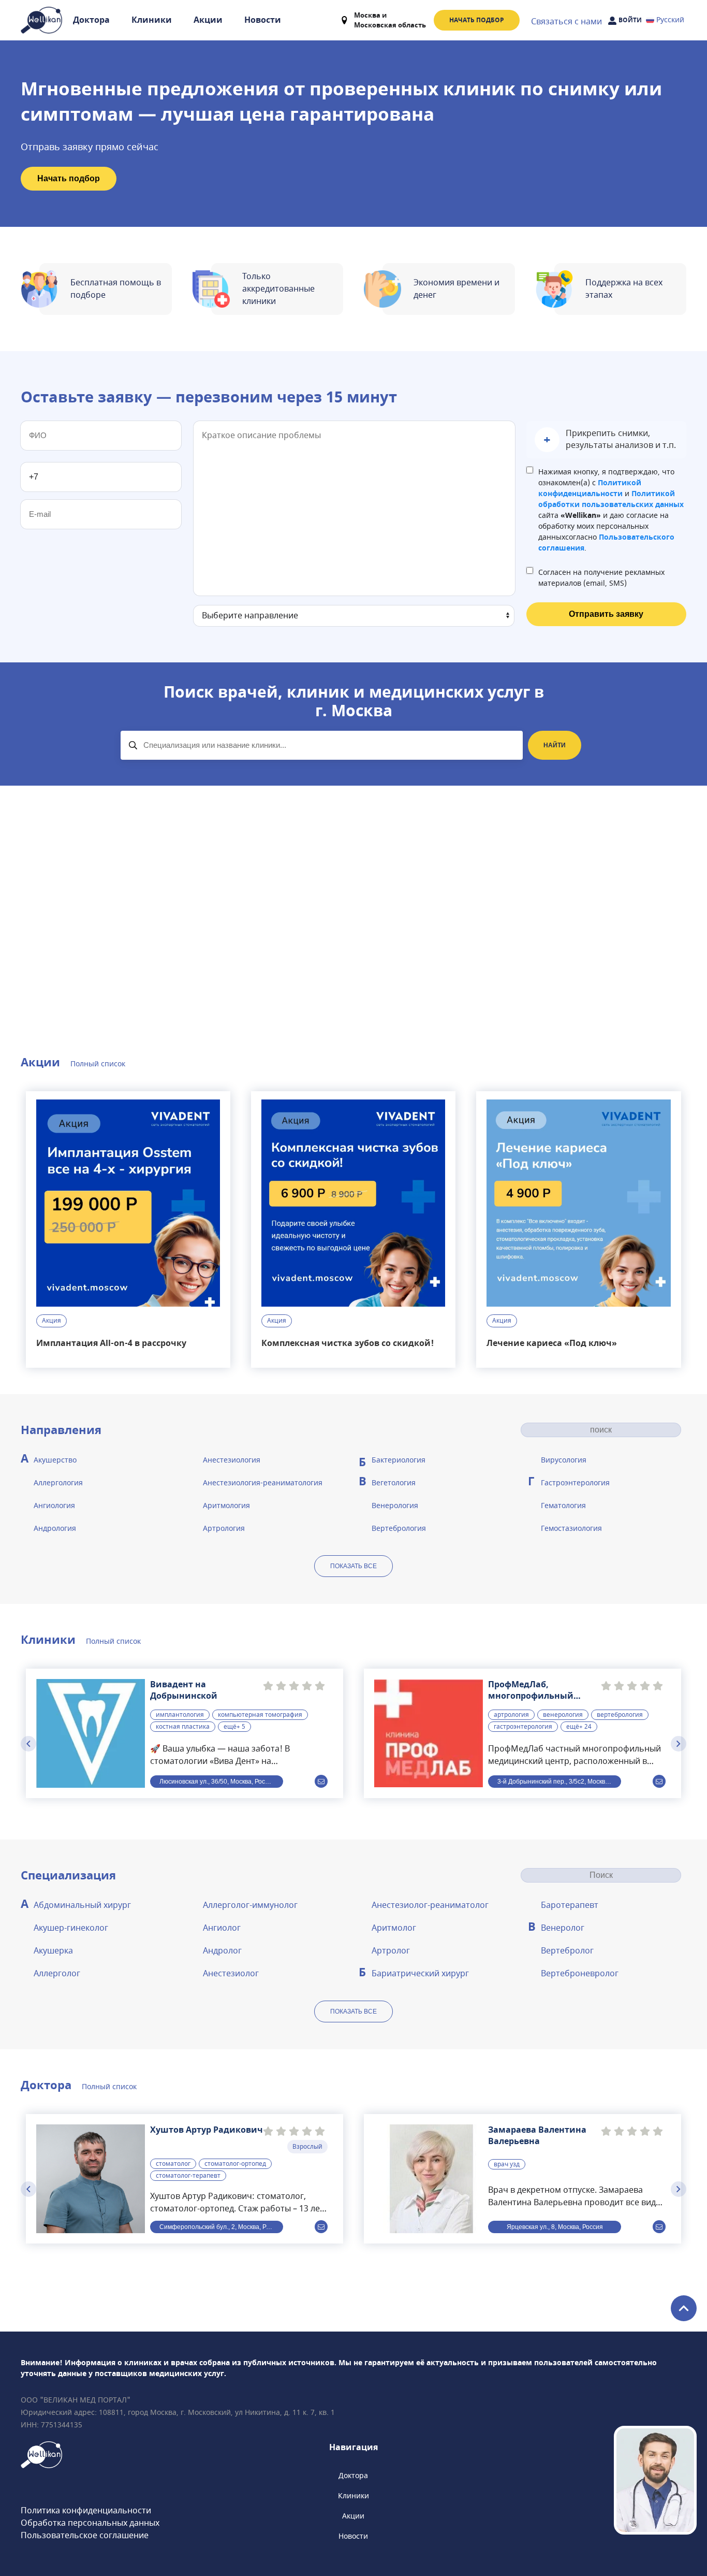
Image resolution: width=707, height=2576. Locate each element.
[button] (607, 440)
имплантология (180, 1715)
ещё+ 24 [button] (579, 1727)
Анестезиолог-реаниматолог (430, 1905)
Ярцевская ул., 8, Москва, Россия (555, 2226)
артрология (511, 1715)
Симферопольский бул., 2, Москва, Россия (221, 2226)
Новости (263, 20)
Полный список (98, 1064)
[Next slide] (679, 1744)
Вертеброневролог (580, 1974)
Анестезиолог (231, 1974)
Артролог (391, 1951)
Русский (670, 20)
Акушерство (55, 1460)
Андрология (55, 1529)
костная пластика (183, 1727)
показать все (353, 1566)
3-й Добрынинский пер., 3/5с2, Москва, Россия (559, 1781)
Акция (51, 1321)
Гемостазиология (571, 1529)
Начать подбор (477, 20)
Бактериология (399, 1460)
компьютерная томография (260, 1715)
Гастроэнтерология (575, 1483)
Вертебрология (399, 1529)
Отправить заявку (606, 614)
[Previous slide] (28, 1744)
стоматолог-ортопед (235, 2164)
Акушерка (53, 1951)
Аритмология (226, 1506)
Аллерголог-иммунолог (250, 1905)
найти (555, 745)
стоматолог (173, 2164)
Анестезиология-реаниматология (263, 1483)
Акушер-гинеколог (71, 1928)
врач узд (507, 2164)
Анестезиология (232, 1460)
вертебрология (620, 1715)
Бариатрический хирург (420, 1974)
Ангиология (54, 1506)
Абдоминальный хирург (82, 1905)
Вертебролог (567, 1951)
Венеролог (563, 1928)
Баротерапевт (570, 1905)
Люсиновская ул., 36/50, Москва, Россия (217, 1781)
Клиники (152, 20)
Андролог (222, 1951)
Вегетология (394, 1483)
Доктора (91, 20)
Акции (208, 20)
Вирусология (564, 1460)
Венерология (395, 1506)
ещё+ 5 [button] (234, 1727)
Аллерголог (57, 1974)
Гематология (563, 1506)
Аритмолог (394, 1928)
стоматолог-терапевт (188, 2176)
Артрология (224, 1529)
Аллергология (58, 1483)
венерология (563, 1715)
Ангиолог (222, 1928)
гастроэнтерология (523, 1727)
